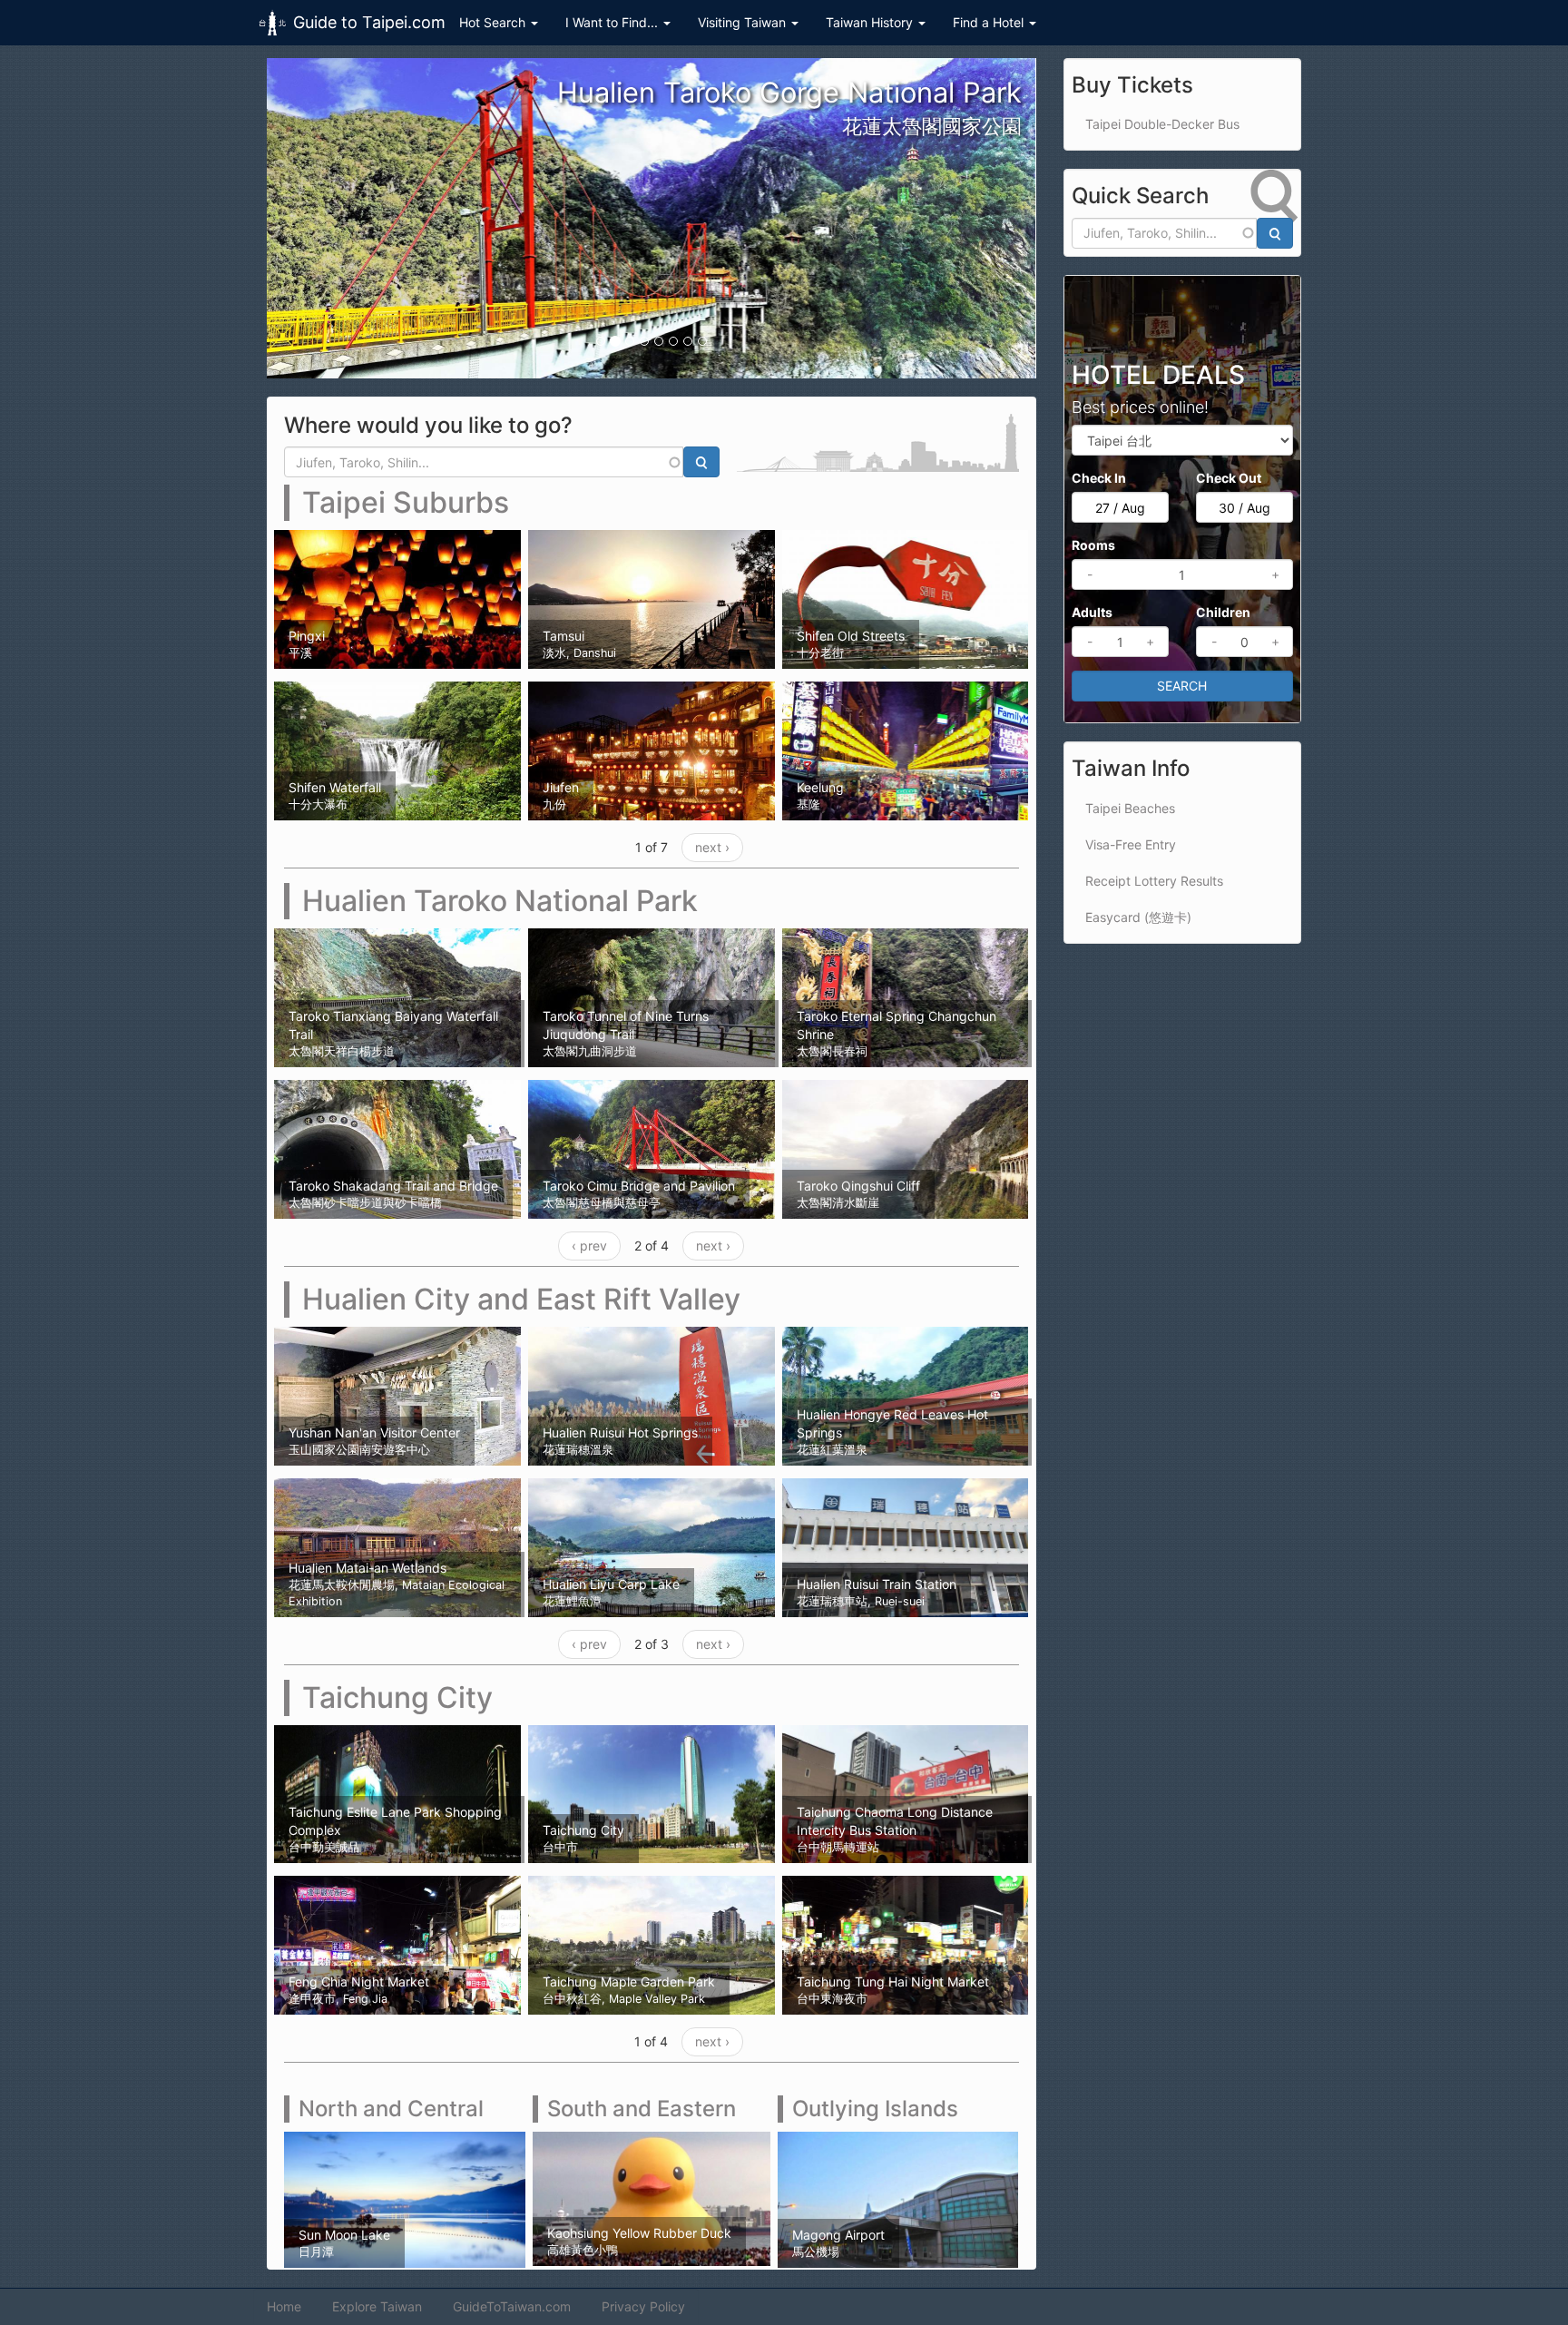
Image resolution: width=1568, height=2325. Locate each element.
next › (712, 847)
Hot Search (494, 22)
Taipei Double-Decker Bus (1162, 124)
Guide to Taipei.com (369, 22)
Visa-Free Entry (1131, 844)
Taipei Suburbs (406, 502)
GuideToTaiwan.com (512, 2306)
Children (1223, 612)
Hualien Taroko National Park (500, 901)
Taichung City (397, 1697)
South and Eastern (642, 2109)
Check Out (1229, 478)
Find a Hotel (990, 22)
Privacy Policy (643, 2306)
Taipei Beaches (1130, 808)
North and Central (391, 2109)
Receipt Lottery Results (1154, 881)
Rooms (1093, 545)
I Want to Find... (613, 22)
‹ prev (589, 1246)
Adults (1092, 612)
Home (284, 2306)
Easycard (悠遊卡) (1138, 917)
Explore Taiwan (377, 2306)
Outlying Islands (875, 2109)
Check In (1099, 478)
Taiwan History (871, 22)
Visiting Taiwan (744, 22)
